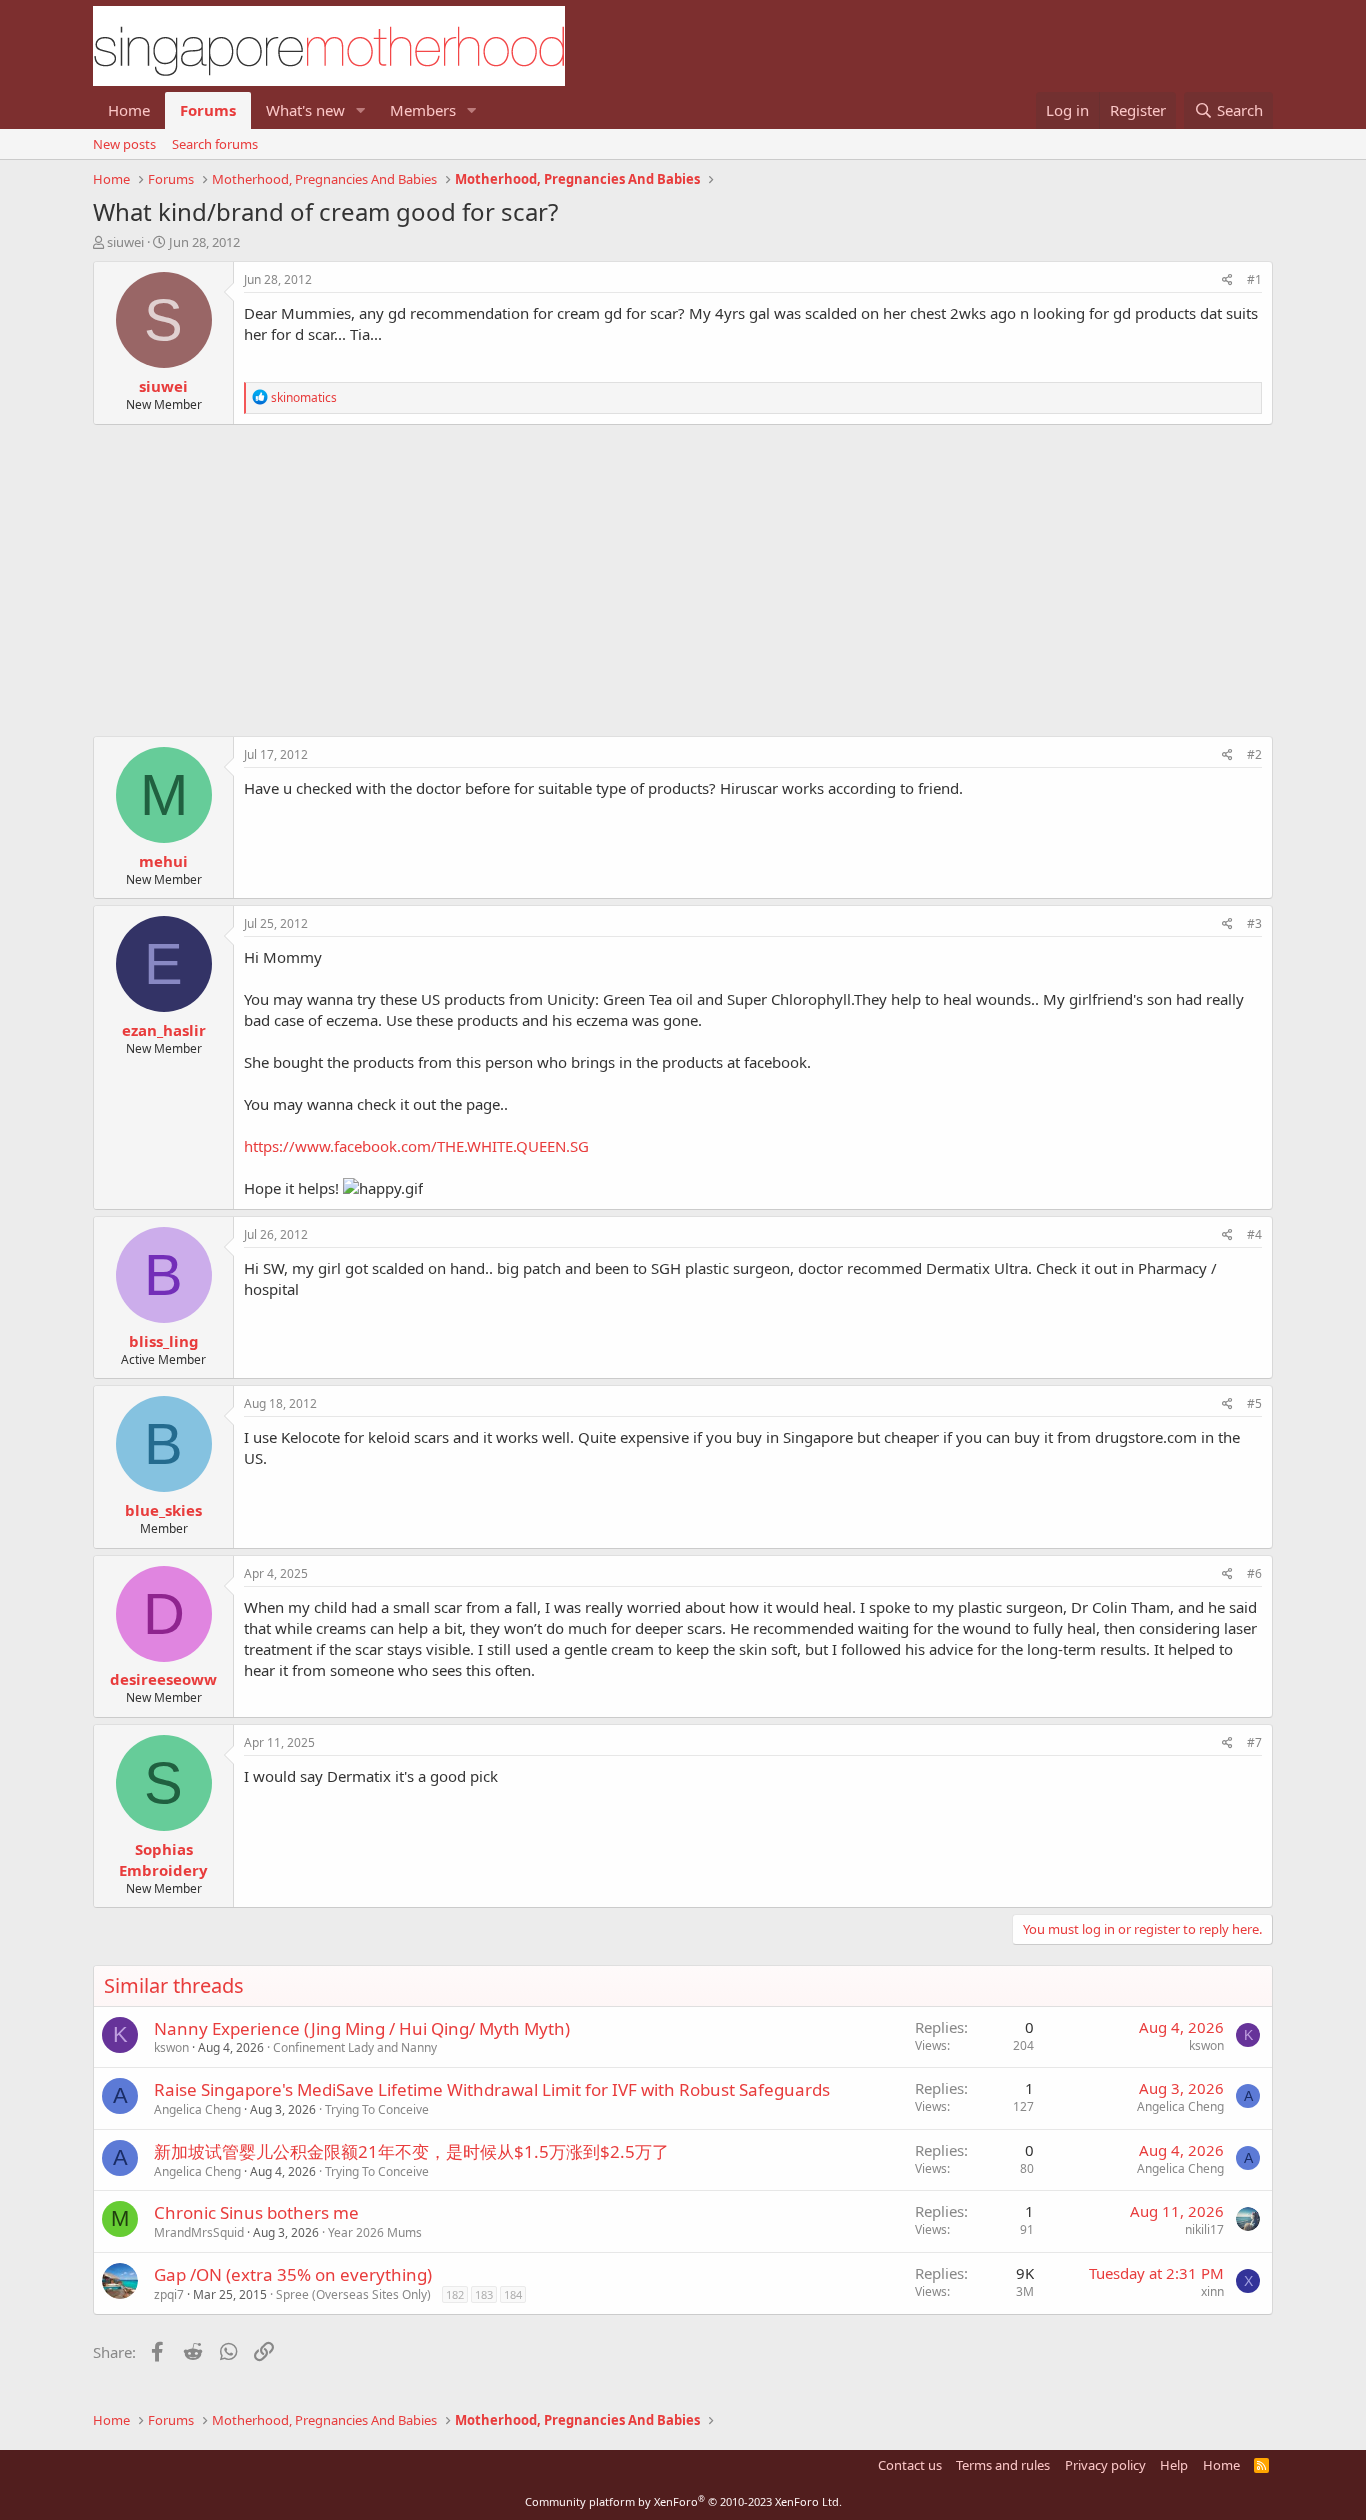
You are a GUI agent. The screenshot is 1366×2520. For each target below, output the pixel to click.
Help (1174, 2465)
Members (423, 110)
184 (513, 2294)
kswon (171, 2047)
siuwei (125, 242)
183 (484, 2294)
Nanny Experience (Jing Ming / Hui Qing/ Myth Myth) (362, 2028)
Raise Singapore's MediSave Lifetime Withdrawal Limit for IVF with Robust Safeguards (492, 2089)
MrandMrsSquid (199, 2232)
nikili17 (1204, 2229)
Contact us (910, 2465)
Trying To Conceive (377, 2109)
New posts (124, 144)
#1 (1254, 279)
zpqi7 (169, 2294)
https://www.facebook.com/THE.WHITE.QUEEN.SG (416, 1146)
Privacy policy (1105, 2465)
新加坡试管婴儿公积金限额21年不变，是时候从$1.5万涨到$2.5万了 (411, 2151)
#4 (1254, 1234)
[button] (361, 110)
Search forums (215, 144)
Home (129, 110)
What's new (305, 110)
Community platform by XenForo (683, 2501)
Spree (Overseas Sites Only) (353, 2294)
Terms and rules (1003, 2465)
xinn (1212, 2291)
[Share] (1227, 280)
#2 (1254, 754)
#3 (1254, 923)
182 (455, 2294)
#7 (1254, 1742)
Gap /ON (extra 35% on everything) (293, 2274)
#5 (1254, 1403)
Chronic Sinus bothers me (256, 2212)
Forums (208, 110)
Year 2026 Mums (375, 2232)
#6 (1254, 1573)
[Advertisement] (683, 570)
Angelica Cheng (197, 2109)
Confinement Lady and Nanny (355, 2047)
